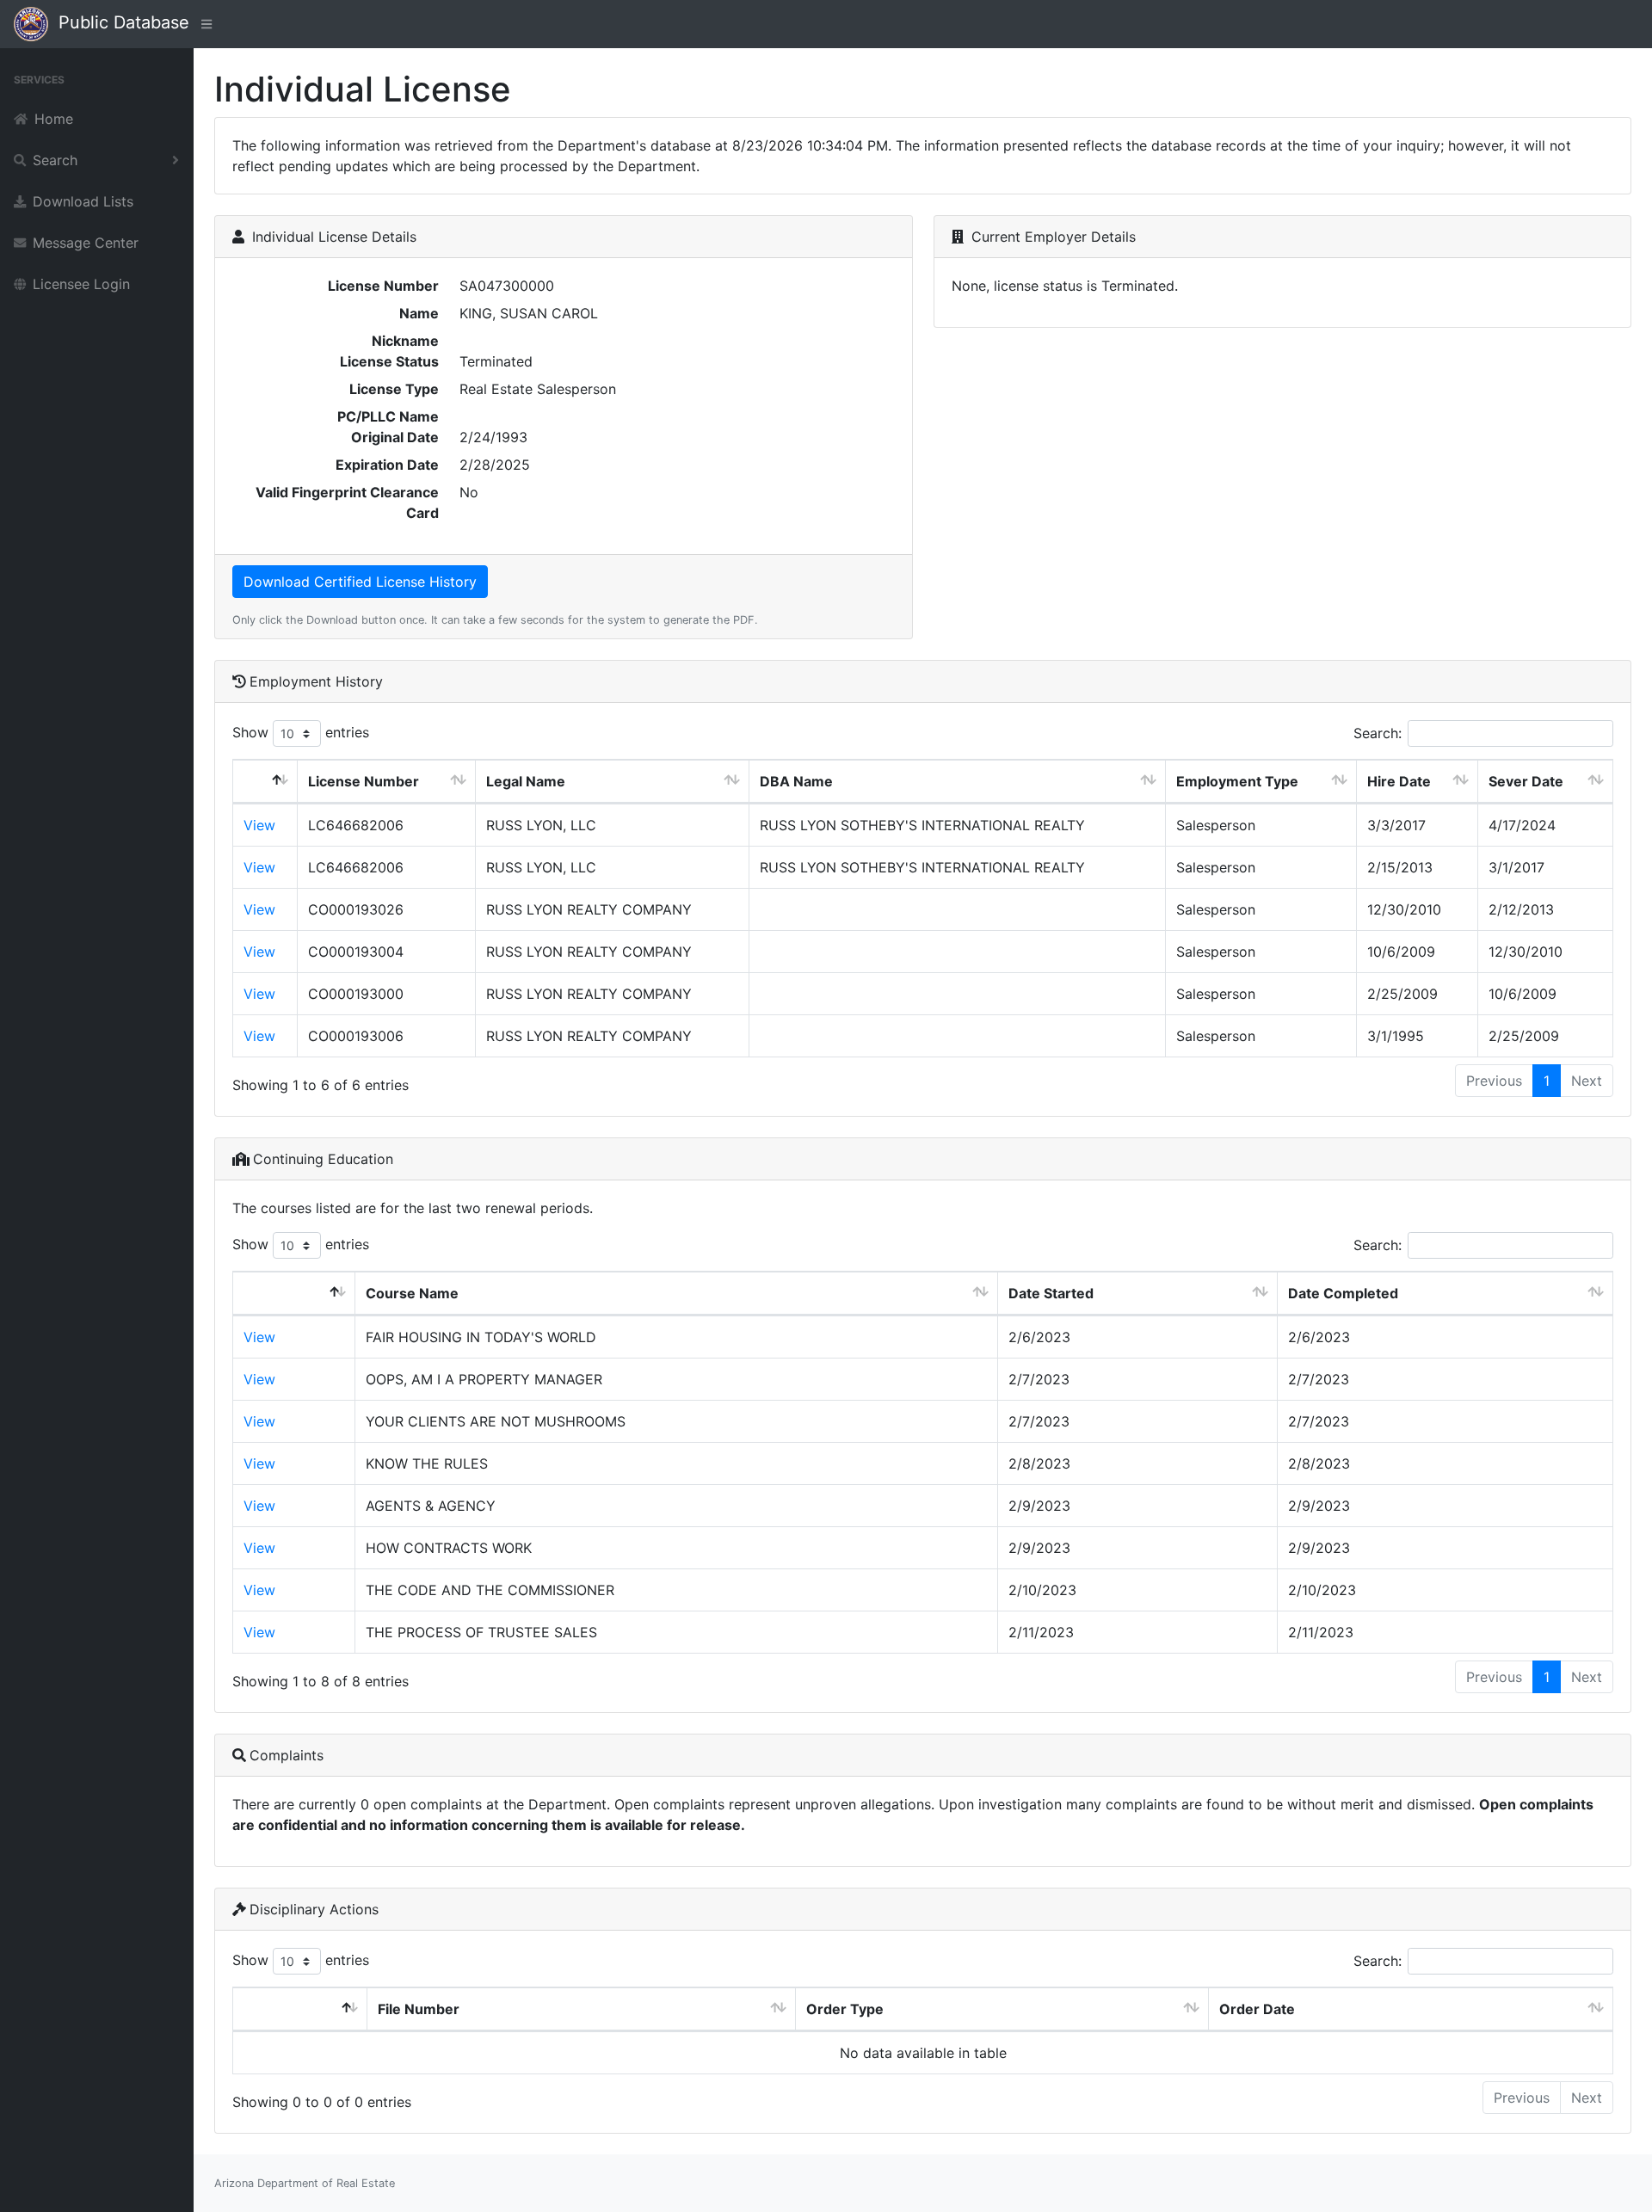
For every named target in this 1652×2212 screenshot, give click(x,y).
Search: (1378, 733)
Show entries (301, 732)
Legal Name (526, 781)
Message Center (86, 243)
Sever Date (1526, 781)
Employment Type (1237, 781)
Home (54, 119)
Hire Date (1399, 781)
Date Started (1051, 1293)
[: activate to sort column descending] (265, 782)
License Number (364, 781)
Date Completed (1343, 1293)
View (259, 825)
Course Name (412, 1293)
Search (55, 160)
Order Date (1257, 2009)
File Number (419, 2009)
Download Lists (83, 201)
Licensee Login (81, 284)
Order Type (845, 2009)
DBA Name (796, 781)
